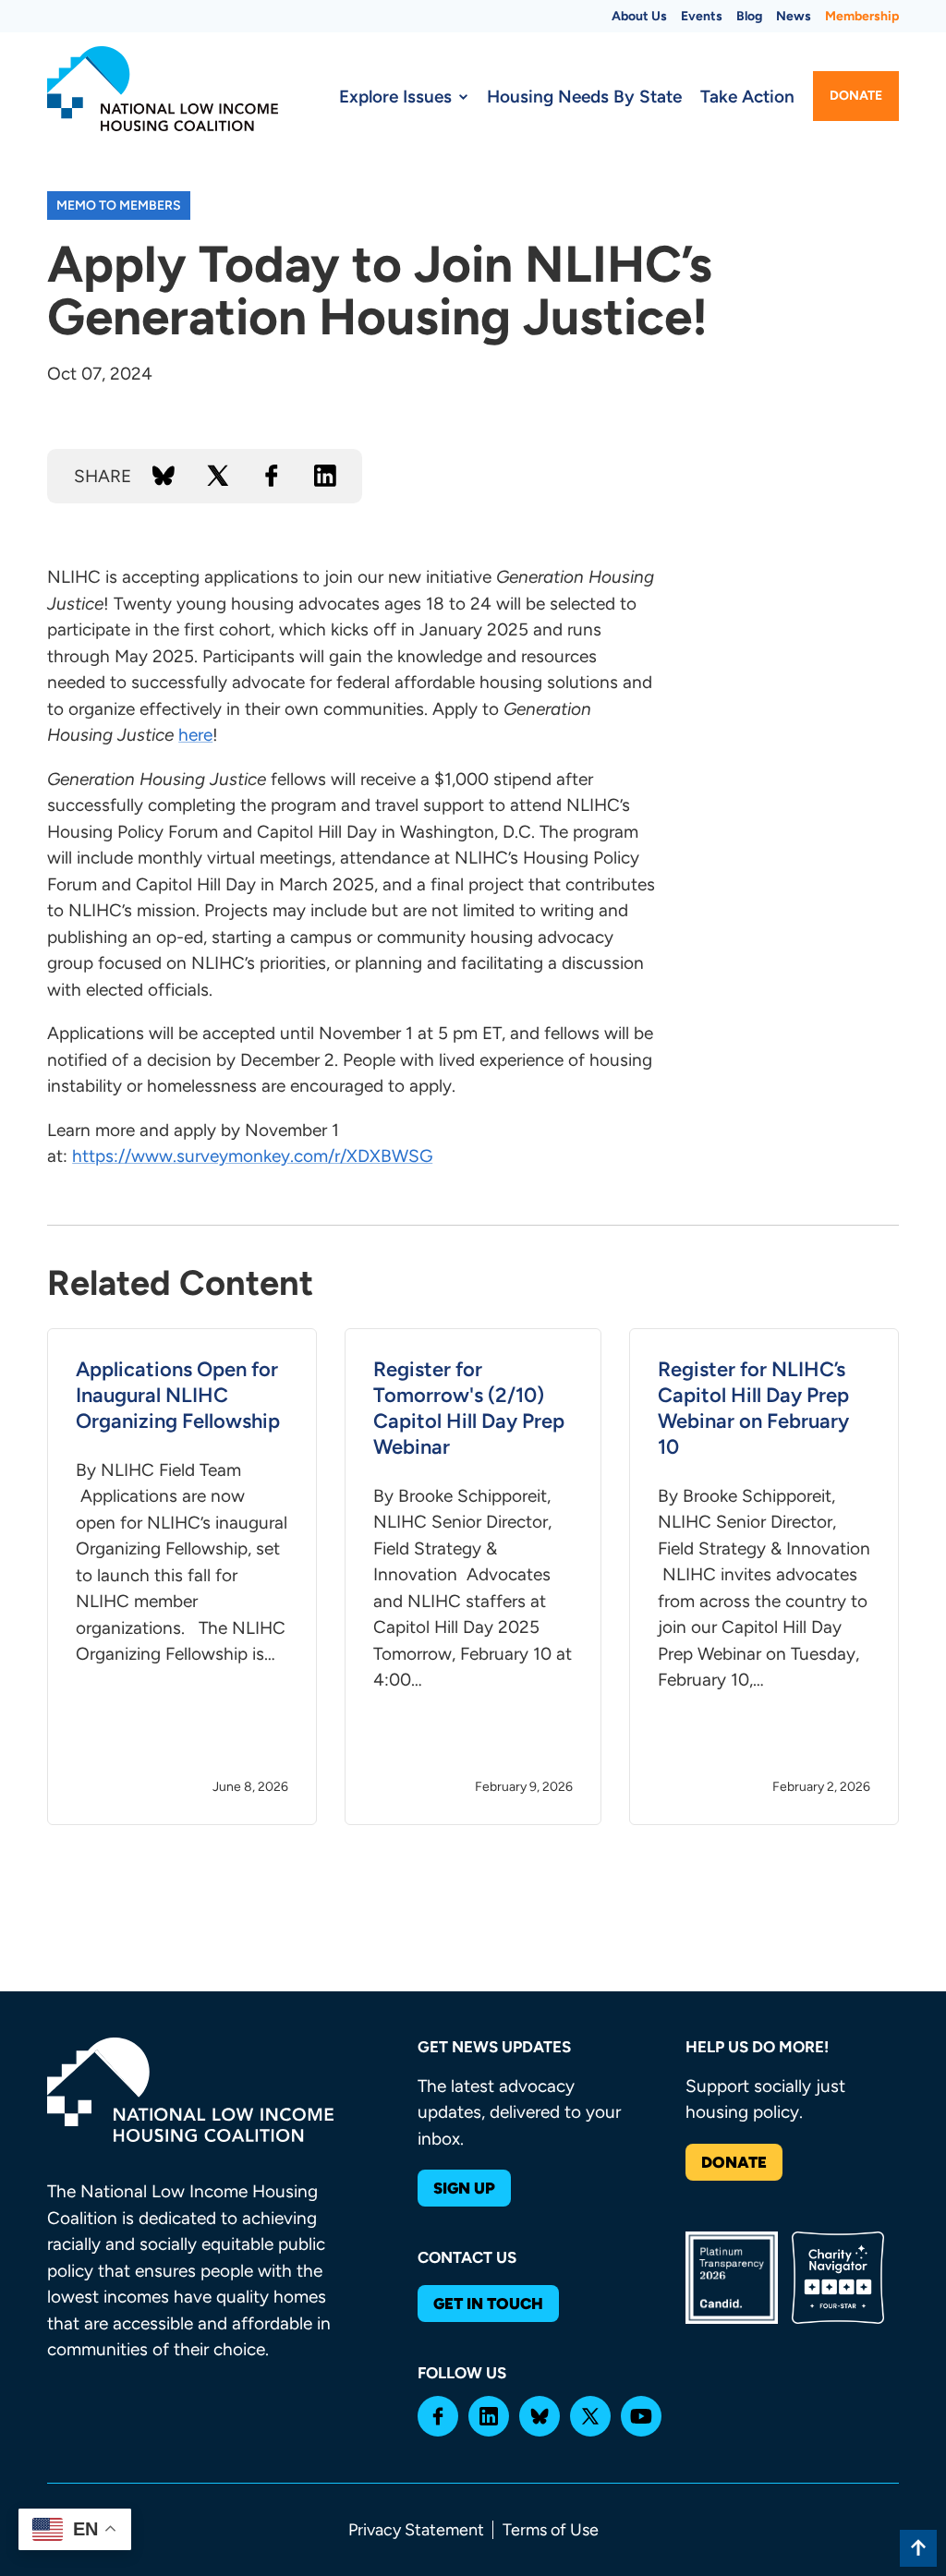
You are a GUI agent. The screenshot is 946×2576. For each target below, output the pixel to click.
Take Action (747, 97)
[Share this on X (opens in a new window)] (218, 476)
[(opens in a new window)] (438, 2416)
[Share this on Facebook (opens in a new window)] (272, 476)
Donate (856, 96)
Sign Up (464, 2188)
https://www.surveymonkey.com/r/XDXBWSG (252, 1156)
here (195, 735)
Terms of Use (551, 2530)
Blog (749, 16)
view (182, 1577)
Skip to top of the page (918, 2548)
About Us (639, 16)
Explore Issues (395, 97)
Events (702, 16)
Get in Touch (488, 2304)
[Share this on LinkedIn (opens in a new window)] (325, 476)
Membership (862, 16)
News (794, 16)
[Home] (163, 89)
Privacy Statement (416, 2530)
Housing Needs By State (584, 97)
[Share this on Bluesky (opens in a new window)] (164, 476)
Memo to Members (119, 206)
